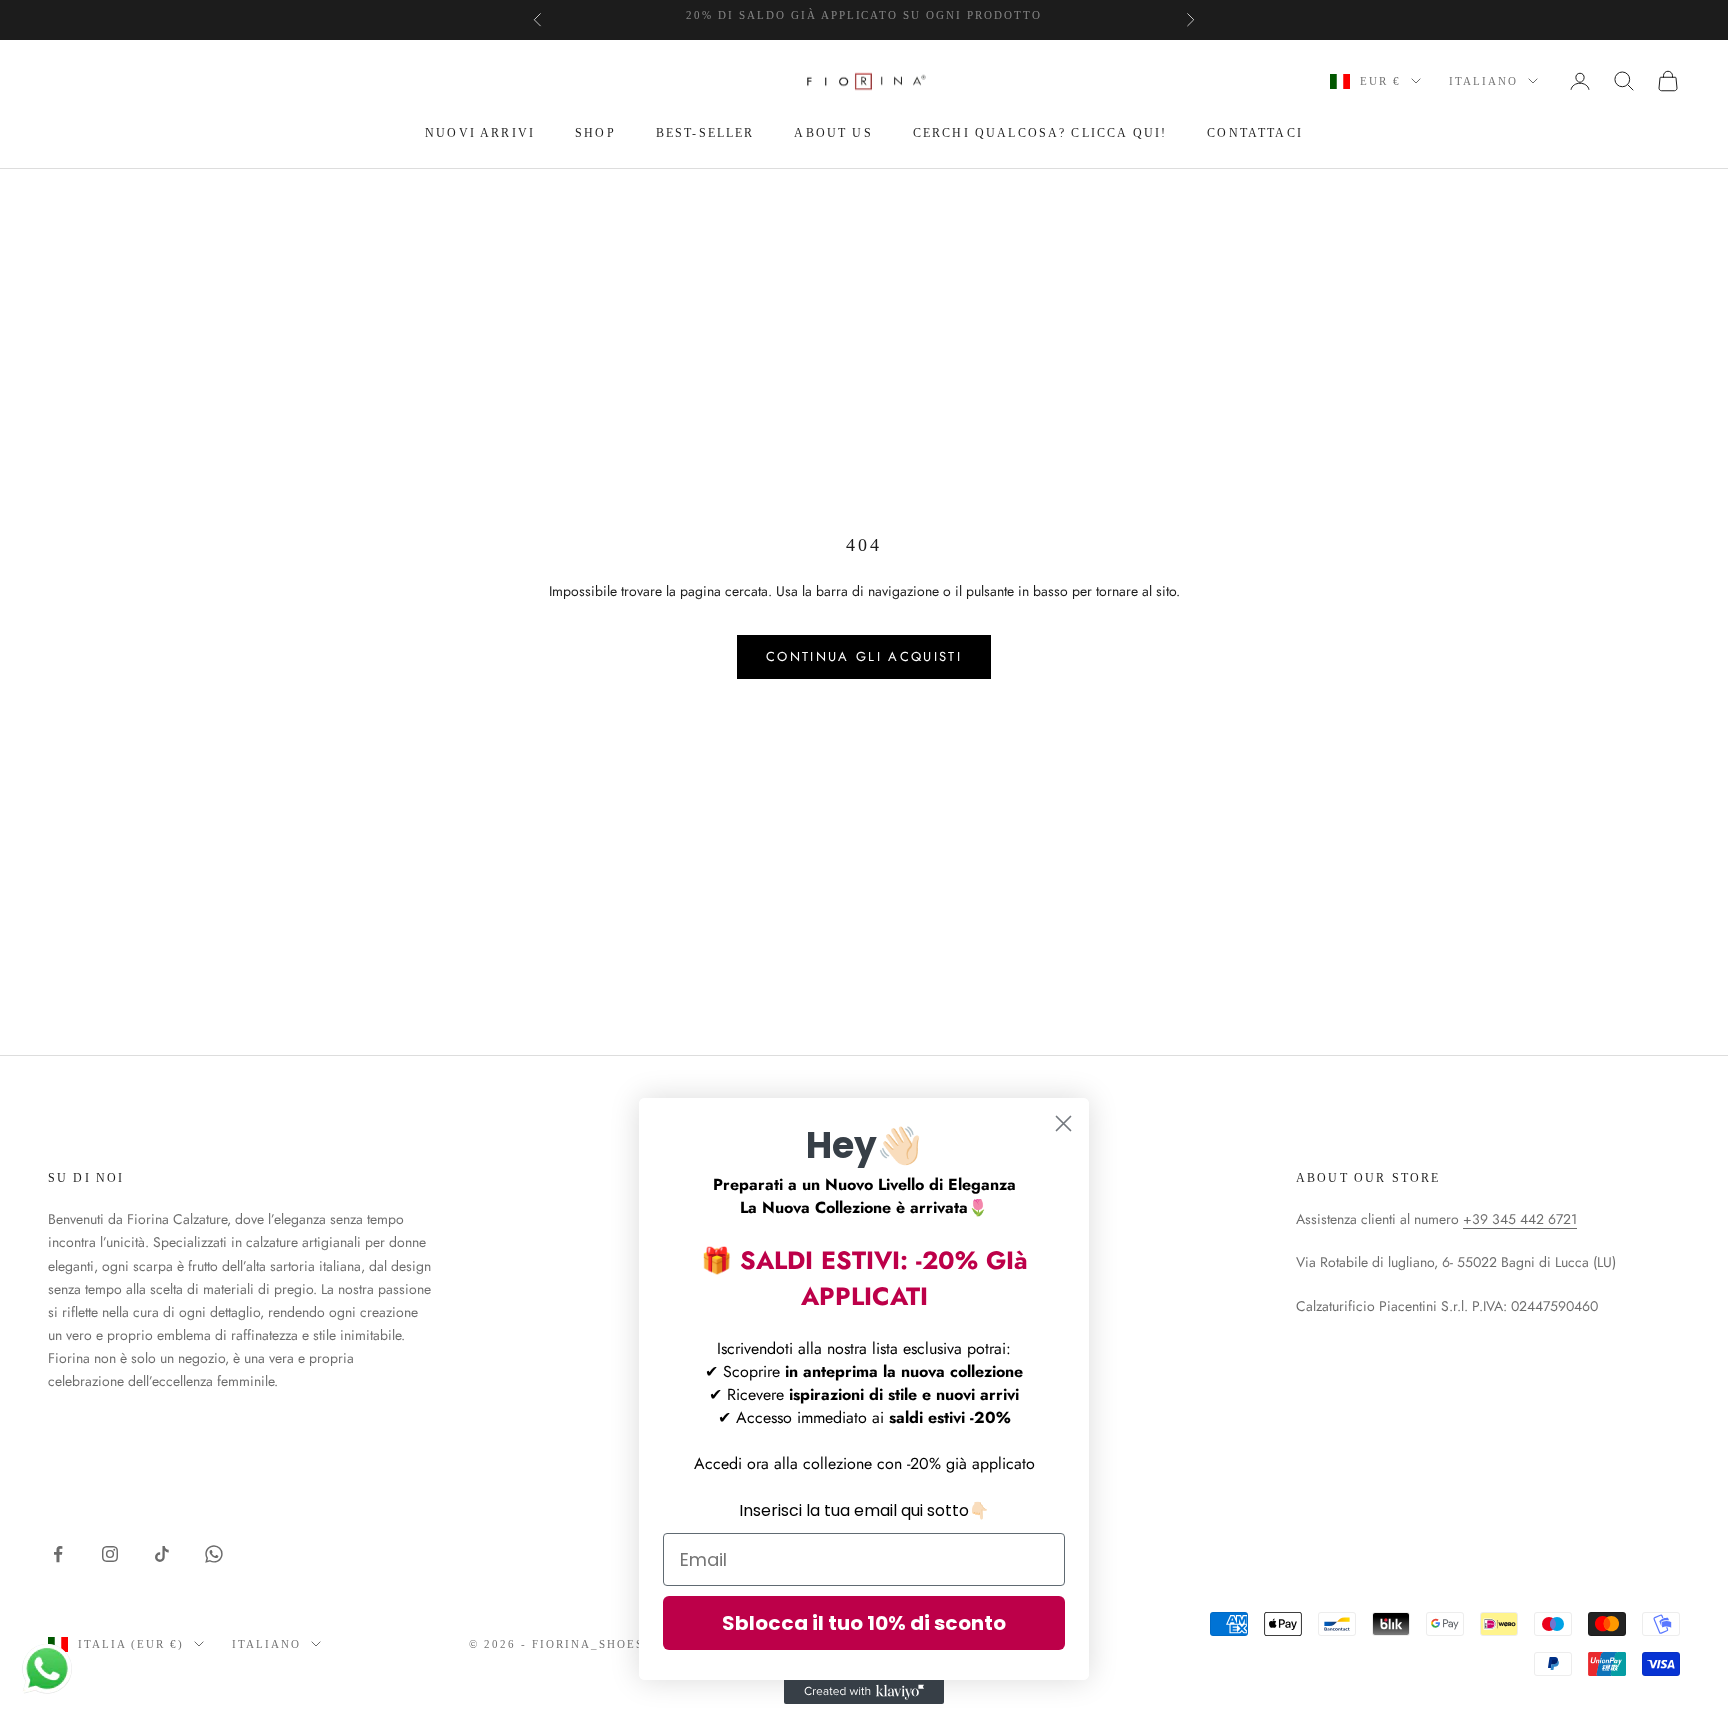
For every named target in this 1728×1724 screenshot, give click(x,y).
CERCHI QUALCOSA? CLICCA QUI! (1040, 133)
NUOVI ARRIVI (480, 133)
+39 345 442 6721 (1520, 1219)
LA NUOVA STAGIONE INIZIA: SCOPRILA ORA (864, 20)
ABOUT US (833, 133)
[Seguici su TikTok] (162, 1554)
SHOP (595, 133)
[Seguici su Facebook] (58, 1554)
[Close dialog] (1063, 1123)
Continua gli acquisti (864, 656)
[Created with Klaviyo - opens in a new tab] (864, 1692)
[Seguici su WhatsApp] (214, 1554)
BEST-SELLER (705, 133)
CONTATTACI (1255, 133)
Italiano (1483, 81)
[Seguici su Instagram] (110, 1554)
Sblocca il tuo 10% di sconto (864, 1623)
